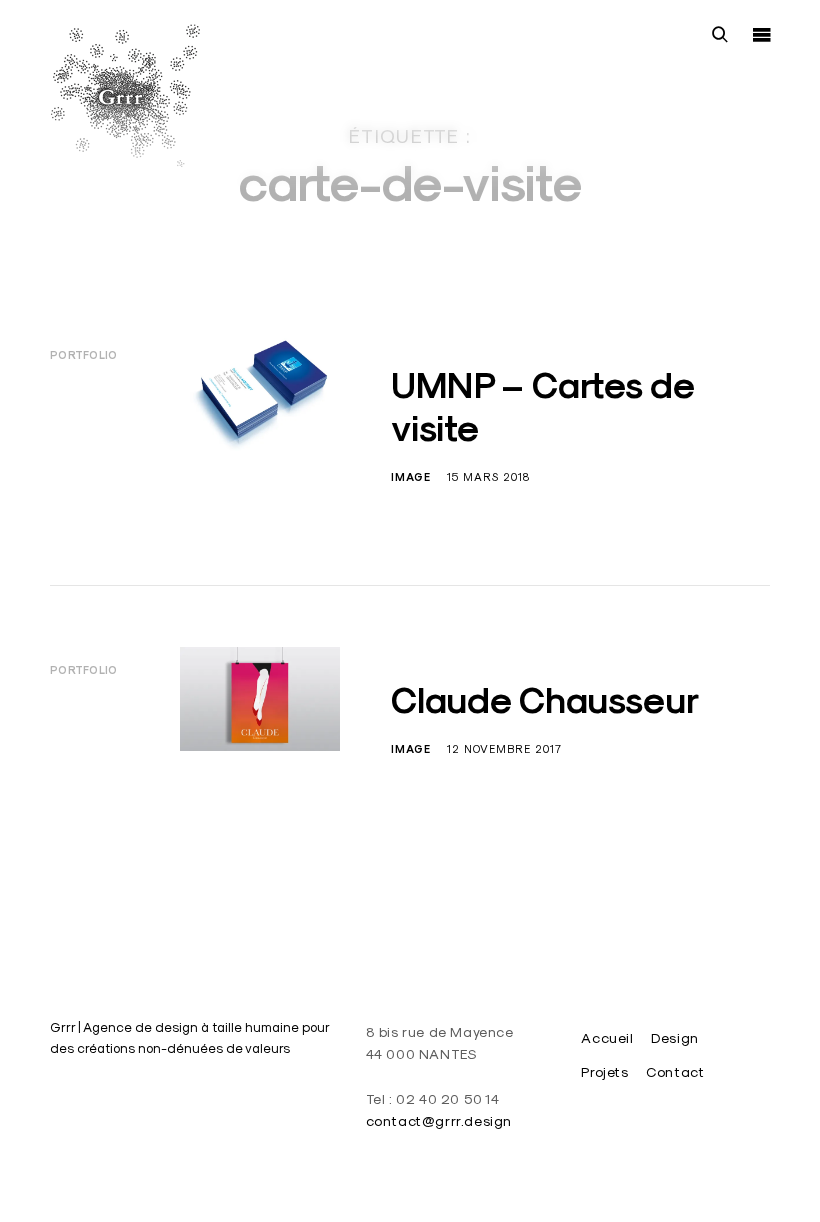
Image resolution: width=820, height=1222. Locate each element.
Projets (604, 1072)
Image (411, 477)
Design (675, 1038)
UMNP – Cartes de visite (542, 406)
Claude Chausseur (545, 700)
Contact (675, 1072)
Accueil (607, 1038)
